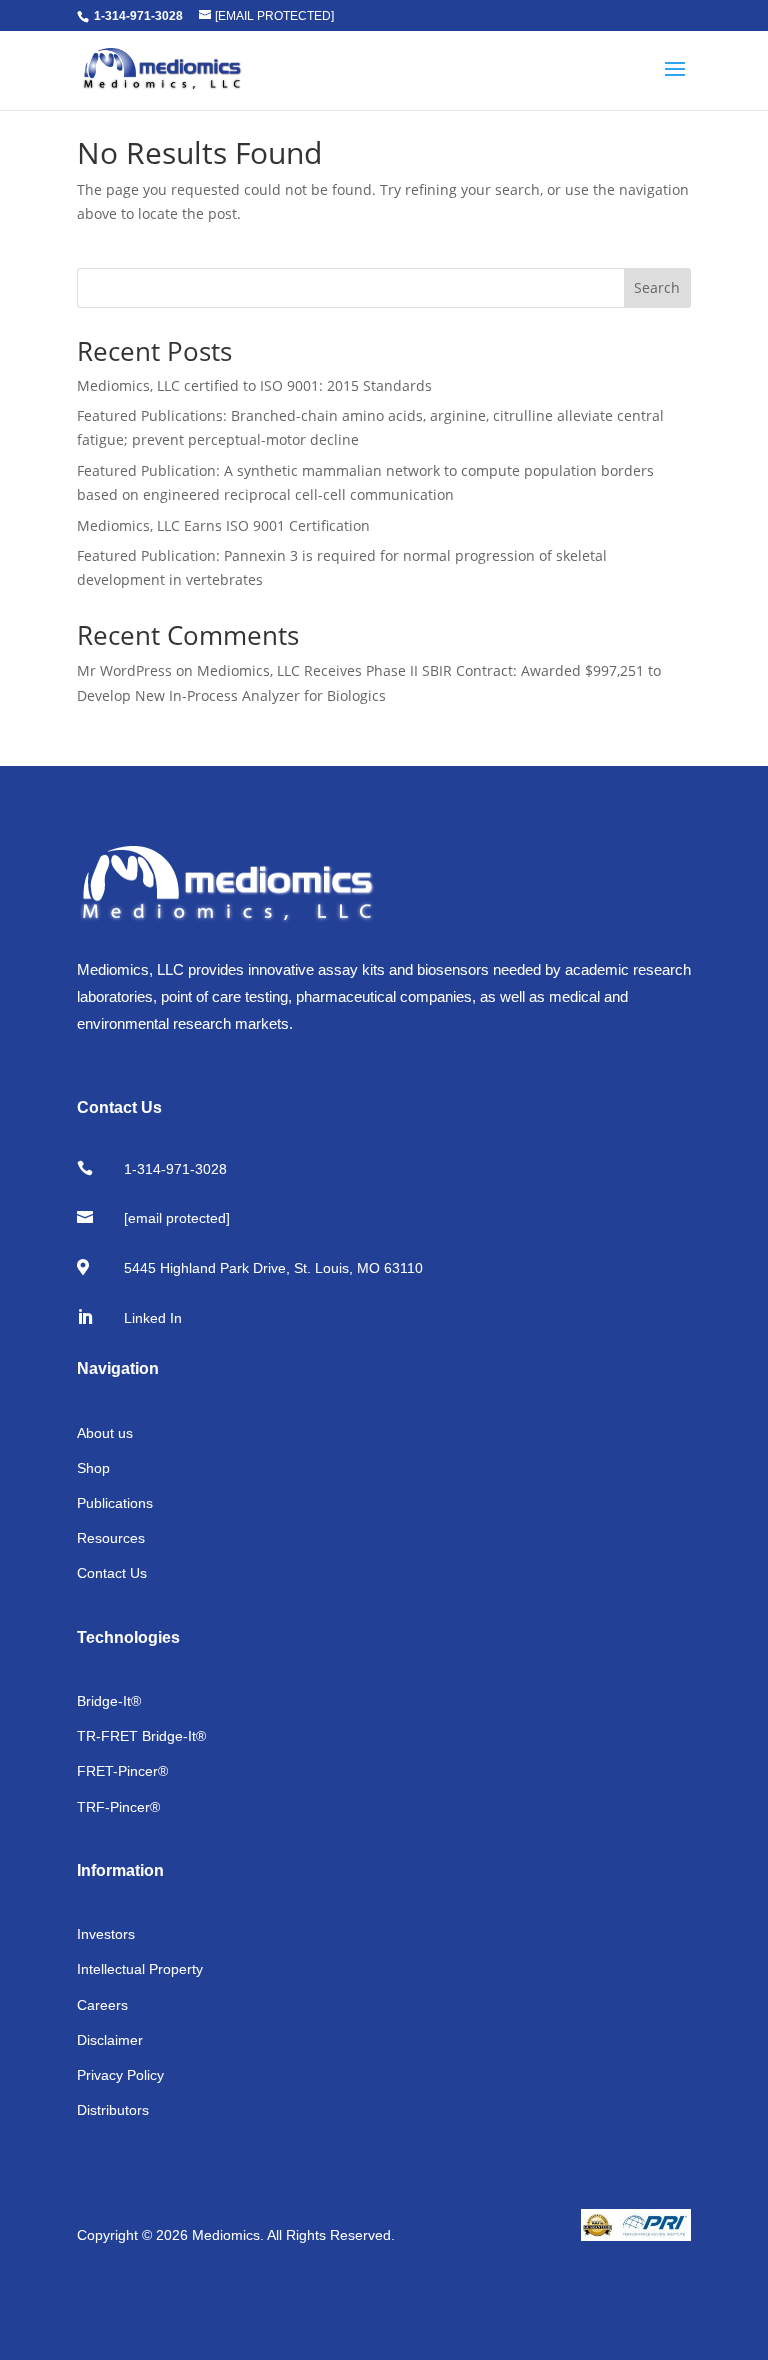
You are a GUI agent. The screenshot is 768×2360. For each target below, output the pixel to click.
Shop (93, 1468)
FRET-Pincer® (122, 1771)
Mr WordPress (124, 670)
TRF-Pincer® (118, 1807)
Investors (106, 1934)
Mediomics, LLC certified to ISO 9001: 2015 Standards (254, 385)
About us (105, 1433)
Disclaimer (110, 2040)
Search (657, 287)
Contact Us (112, 1573)
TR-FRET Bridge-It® (141, 1736)
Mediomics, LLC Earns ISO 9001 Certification (223, 525)
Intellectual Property (140, 1969)
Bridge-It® (109, 1701)
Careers (102, 2005)
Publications (115, 1503)
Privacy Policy (120, 2075)
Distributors (113, 2110)
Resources (111, 1538)
